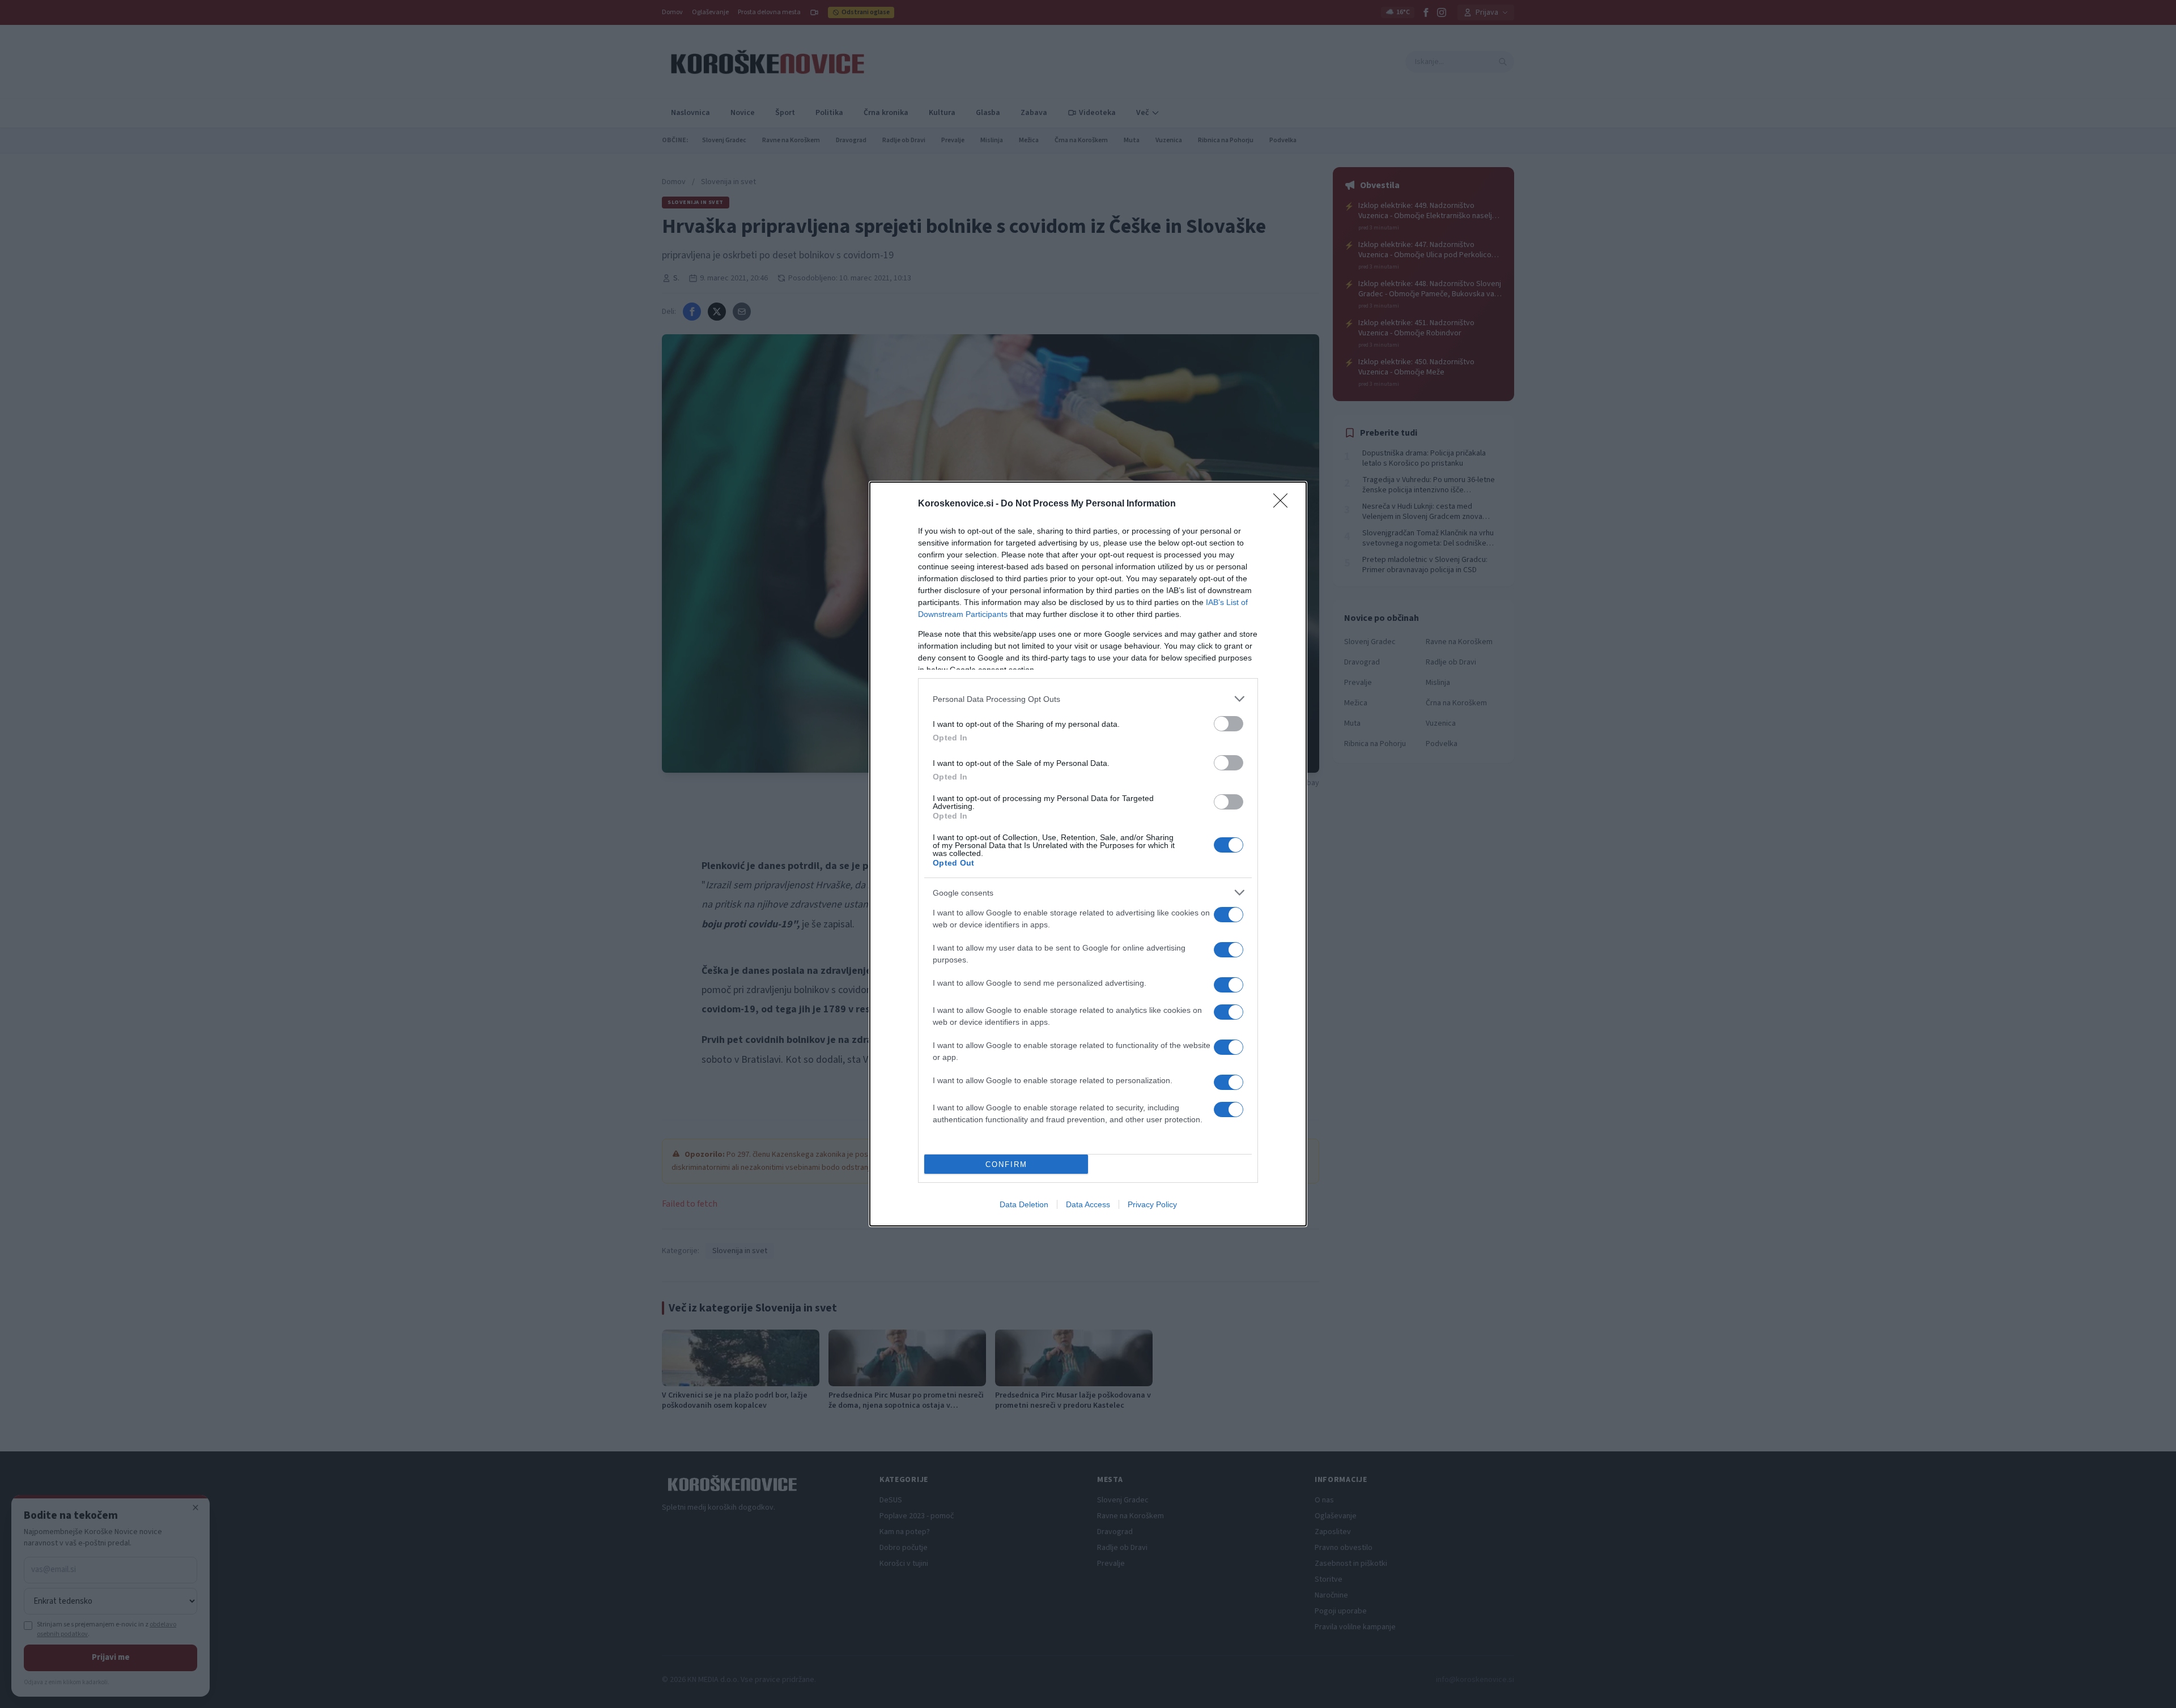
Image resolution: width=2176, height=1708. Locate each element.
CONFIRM (1006, 1164)
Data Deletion (1024, 1204)
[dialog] (1088, 854)
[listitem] (1088, 699)
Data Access (1088, 1204)
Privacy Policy (1152, 1204)
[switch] (1229, 724)
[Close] (1284, 504)
